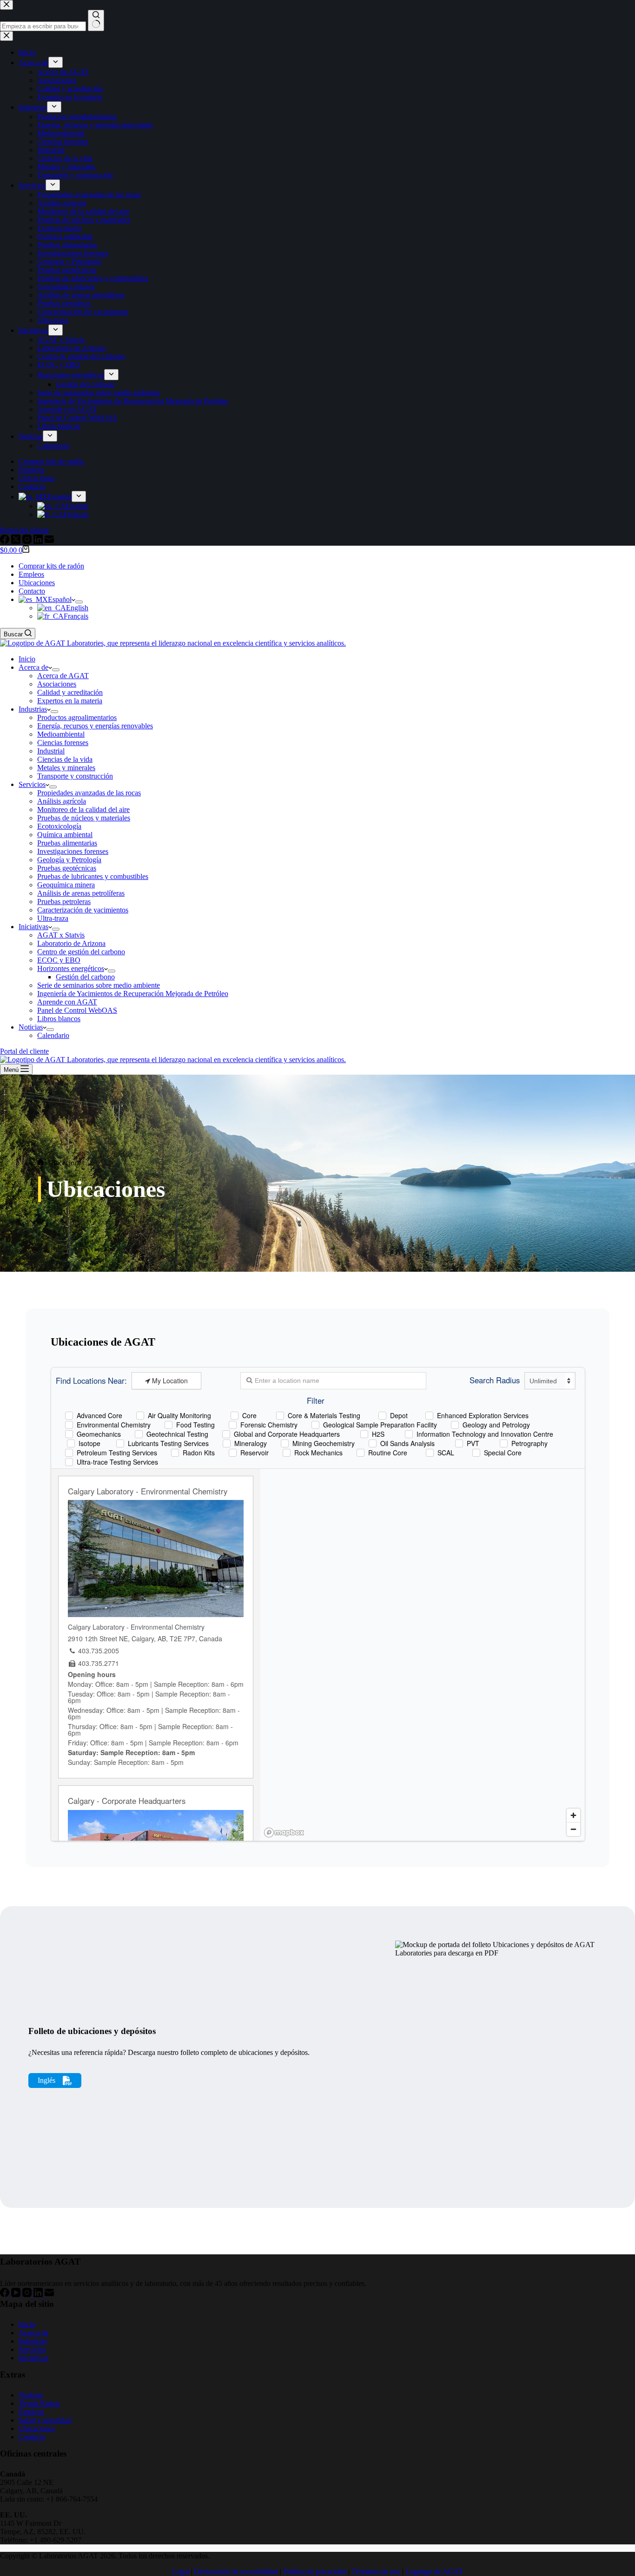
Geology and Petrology (496, 1424)
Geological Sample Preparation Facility (380, 1424)
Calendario (53, 1035)
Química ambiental (65, 835)
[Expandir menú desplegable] (79, 602)
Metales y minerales (66, 768)
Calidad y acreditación (70, 692)
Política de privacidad (315, 2572)
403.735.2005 (99, 1651)
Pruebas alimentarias (67, 843)
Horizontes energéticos (71, 968)
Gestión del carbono (85, 977)
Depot (399, 1415)
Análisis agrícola (62, 801)
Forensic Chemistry (269, 1424)
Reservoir (255, 1452)
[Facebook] (6, 2295)
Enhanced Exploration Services (483, 1415)
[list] (317, 1173)
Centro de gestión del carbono (81, 952)
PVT (473, 1443)
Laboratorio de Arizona (71, 943)
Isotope (89, 1443)
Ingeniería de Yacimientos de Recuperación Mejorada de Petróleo (133, 994)
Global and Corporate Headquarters (287, 1434)
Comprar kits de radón (51, 566)
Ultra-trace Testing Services (117, 1462)
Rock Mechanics (318, 1452)
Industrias (33, 709)
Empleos (31, 574)
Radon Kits (199, 1452)
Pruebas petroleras (64, 902)
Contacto (32, 591)
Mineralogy (251, 1443)
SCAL (446, 1452)
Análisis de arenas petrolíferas (81, 893)
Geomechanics (99, 1434)
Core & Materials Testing (324, 1415)
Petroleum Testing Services (117, 1452)
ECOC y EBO (59, 960)
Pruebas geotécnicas (67, 868)
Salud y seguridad (45, 2420)
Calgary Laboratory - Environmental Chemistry (148, 1491)
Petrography (529, 1443)
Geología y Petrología (69, 860)
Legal (181, 2572)
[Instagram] (28, 2295)
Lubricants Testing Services (168, 1443)
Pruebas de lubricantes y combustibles (93, 876)
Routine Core (388, 1452)
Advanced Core (99, 1415)
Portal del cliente (24, 1051)
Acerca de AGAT (63, 676)
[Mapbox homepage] (284, 1833)
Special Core (503, 1452)
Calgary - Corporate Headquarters (127, 1801)
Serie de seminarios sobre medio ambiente (99, 985)
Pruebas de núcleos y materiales (84, 818)
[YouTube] (17, 2295)
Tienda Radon (39, 2403)
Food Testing (195, 1424)
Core (249, 1415)
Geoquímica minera (66, 885)
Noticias (31, 1027)
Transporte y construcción (75, 776)
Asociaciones (57, 684)
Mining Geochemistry (324, 1443)
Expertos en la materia (70, 701)
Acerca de (33, 667)
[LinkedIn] (39, 2295)
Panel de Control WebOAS (77, 1010)
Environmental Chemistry (114, 1424)
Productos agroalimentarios (77, 717)
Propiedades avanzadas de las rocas (89, 793)
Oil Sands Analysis (407, 1443)
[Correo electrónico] (49, 2295)
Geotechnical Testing (177, 1434)
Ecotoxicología (59, 826)
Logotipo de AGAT (434, 2572)
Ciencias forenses (63, 743)
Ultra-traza (53, 918)
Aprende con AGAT (67, 1002)
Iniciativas (33, 927)
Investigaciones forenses (73, 851)
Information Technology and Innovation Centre (485, 1434)
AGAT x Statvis (61, 935)
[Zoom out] (573, 1829)
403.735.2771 (99, 1663)
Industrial (51, 751)
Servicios (32, 784)
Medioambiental (61, 734)
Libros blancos (59, 1019)
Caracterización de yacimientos (83, 910)
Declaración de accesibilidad (236, 2572)
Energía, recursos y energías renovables (95, 726)
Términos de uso (376, 2572)
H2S (378, 1434)
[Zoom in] (573, 1815)
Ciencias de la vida (65, 759)
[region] (423, 1655)
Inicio (27, 659)
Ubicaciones (37, 583)
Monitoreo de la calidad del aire (83, 809)
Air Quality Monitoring (179, 1415)
